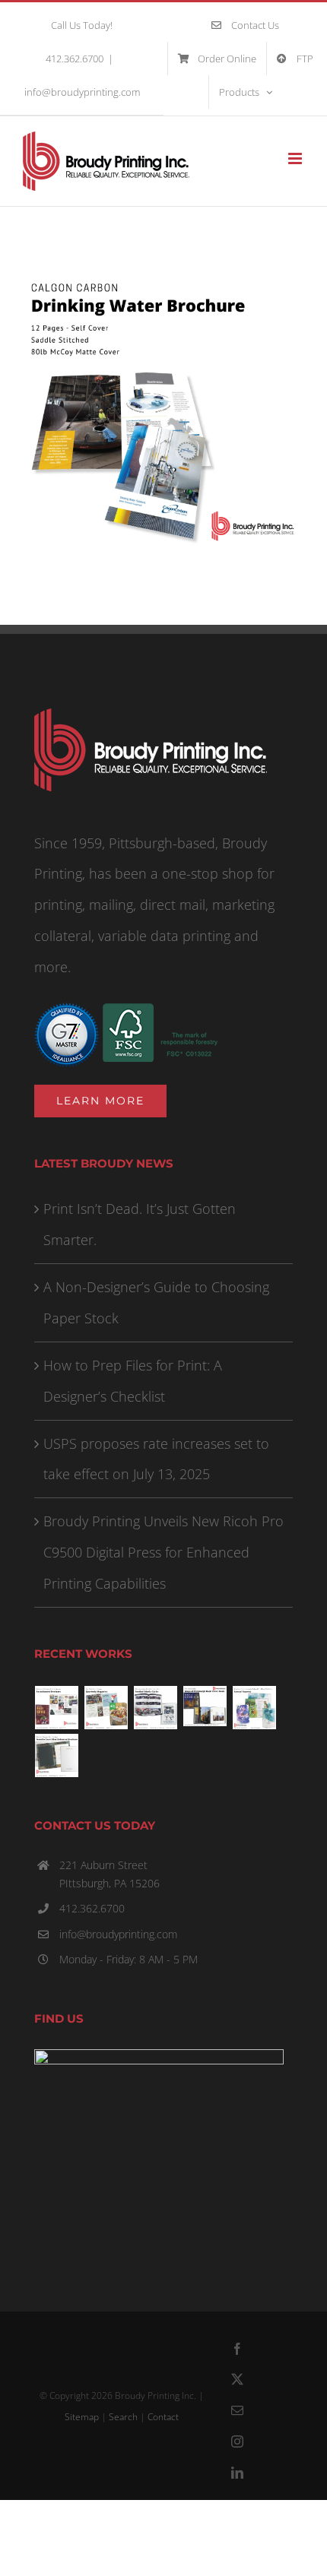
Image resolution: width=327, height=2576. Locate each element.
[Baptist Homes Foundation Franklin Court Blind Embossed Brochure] (57, 1755)
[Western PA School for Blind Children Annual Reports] (255, 1708)
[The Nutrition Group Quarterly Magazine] (106, 1708)
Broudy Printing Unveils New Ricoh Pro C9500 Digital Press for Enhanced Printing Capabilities (163, 1552)
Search (123, 2417)
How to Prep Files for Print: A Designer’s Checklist (133, 1381)
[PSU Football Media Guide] (156, 1708)
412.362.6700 (92, 1908)
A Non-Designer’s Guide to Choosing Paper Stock (156, 1302)
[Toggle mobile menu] (296, 158)
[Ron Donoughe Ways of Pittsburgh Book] (205, 1706)
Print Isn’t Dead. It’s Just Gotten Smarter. (140, 1224)
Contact (163, 2417)
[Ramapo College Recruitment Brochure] (57, 1708)
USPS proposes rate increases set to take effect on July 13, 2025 (156, 1459)
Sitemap (82, 2417)
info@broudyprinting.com (82, 92)
